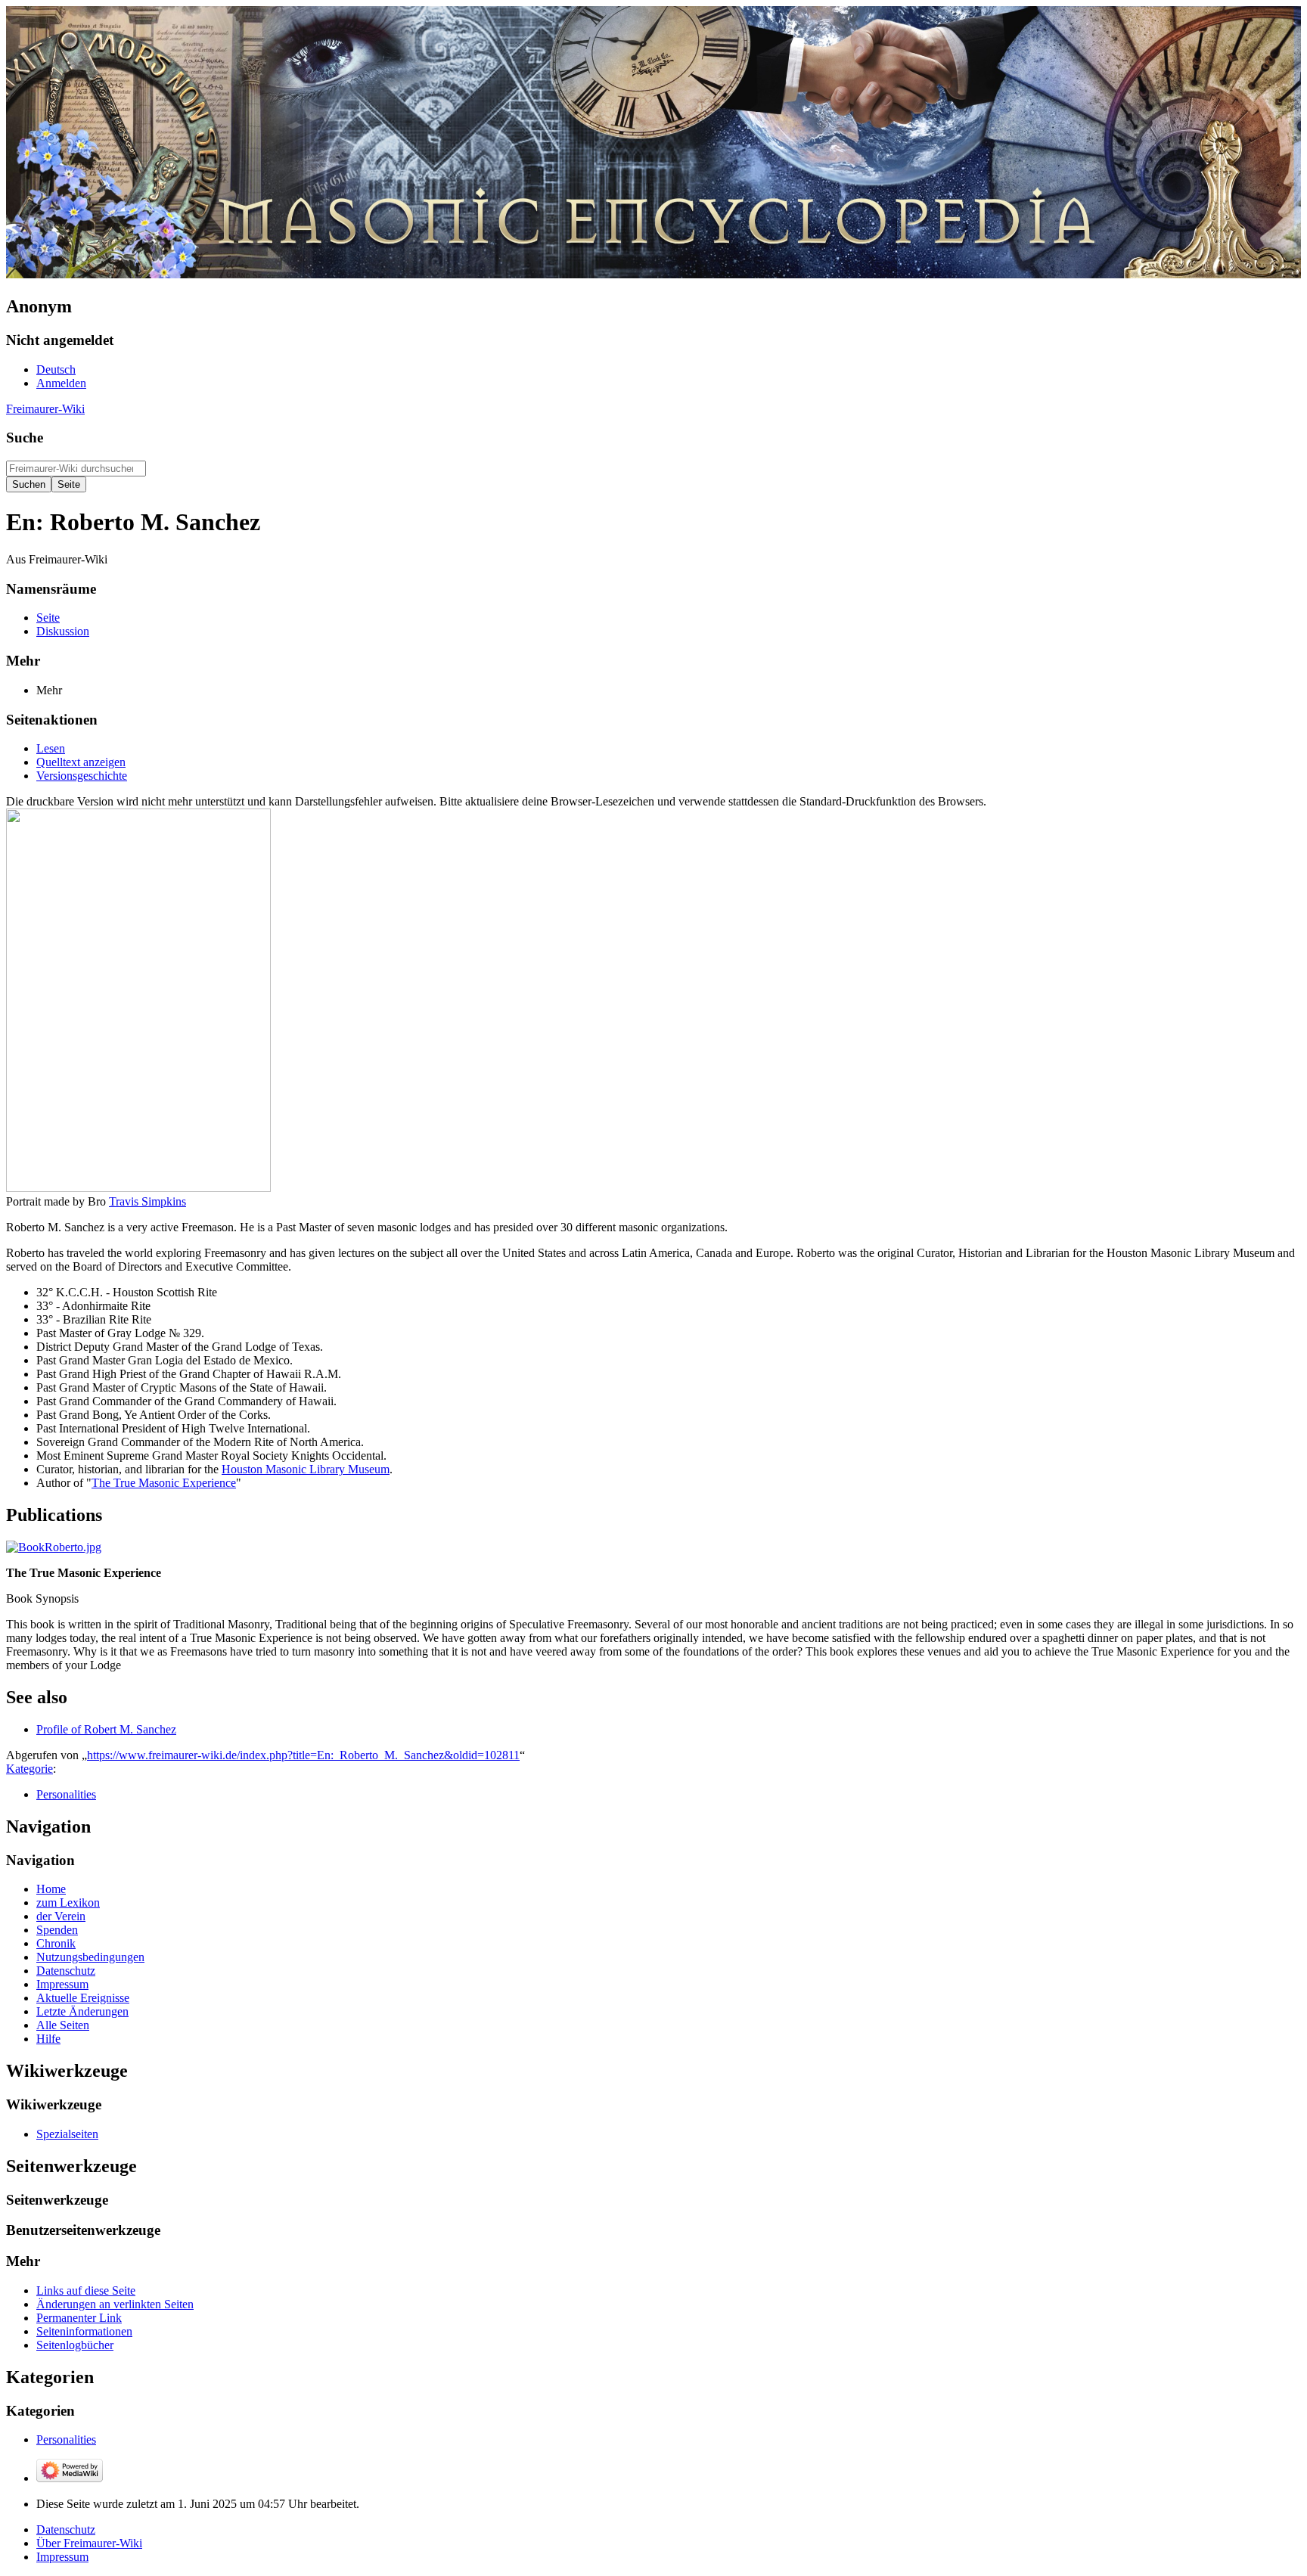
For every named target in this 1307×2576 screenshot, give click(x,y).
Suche (25, 438)
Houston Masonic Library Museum (306, 1469)
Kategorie (29, 1769)
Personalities (66, 1794)
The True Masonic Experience (164, 1483)
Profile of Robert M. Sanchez (106, 1729)
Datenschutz (66, 2529)
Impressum (62, 2557)
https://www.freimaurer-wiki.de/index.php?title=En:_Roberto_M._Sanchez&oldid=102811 (303, 1755)
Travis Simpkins (147, 1201)
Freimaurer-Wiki (45, 409)
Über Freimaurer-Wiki (89, 2543)
